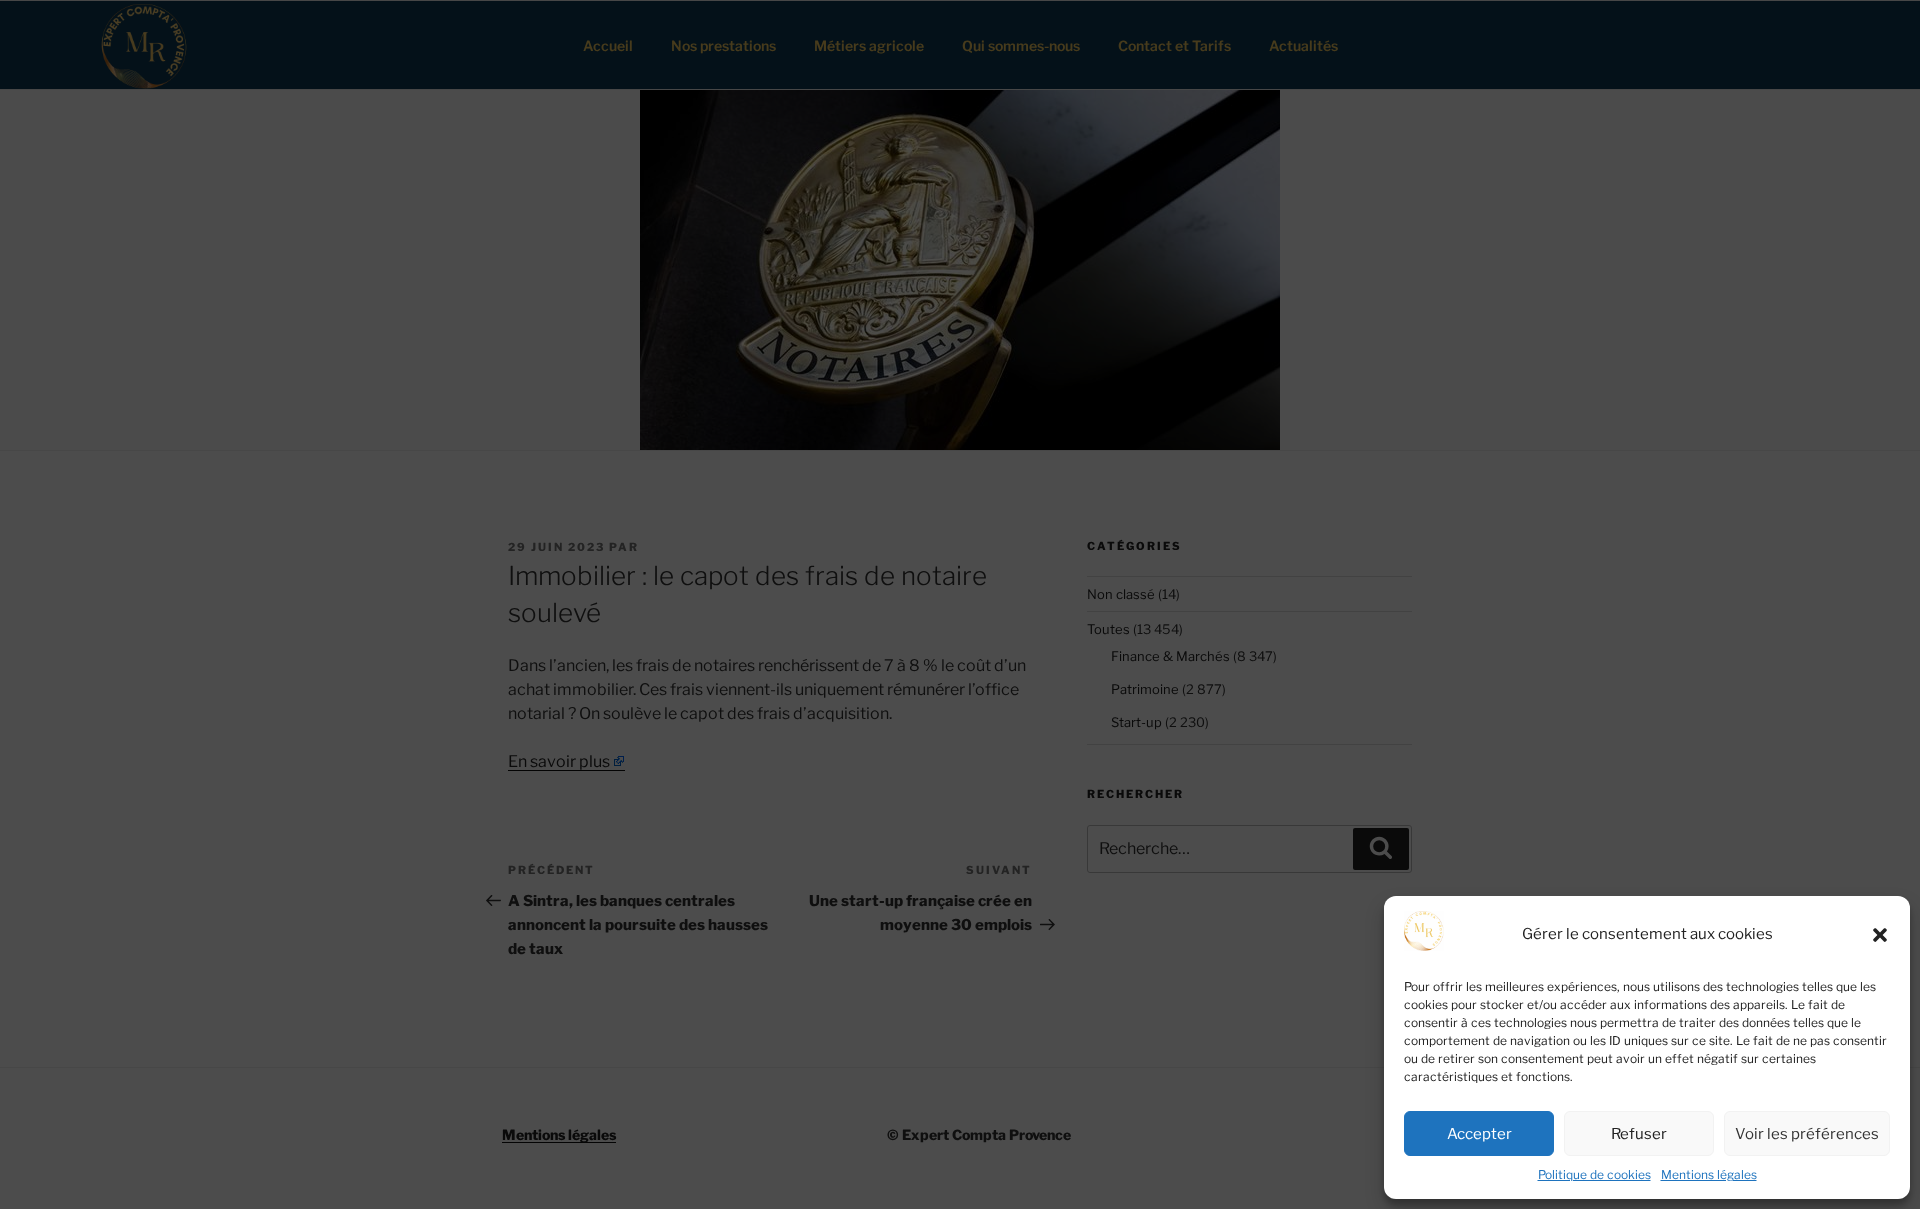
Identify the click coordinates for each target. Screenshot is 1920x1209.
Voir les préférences (1807, 1134)
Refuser (1639, 1134)
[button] (1880, 935)
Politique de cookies (1594, 1174)
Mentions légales (1709, 1174)
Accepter (1479, 1134)
